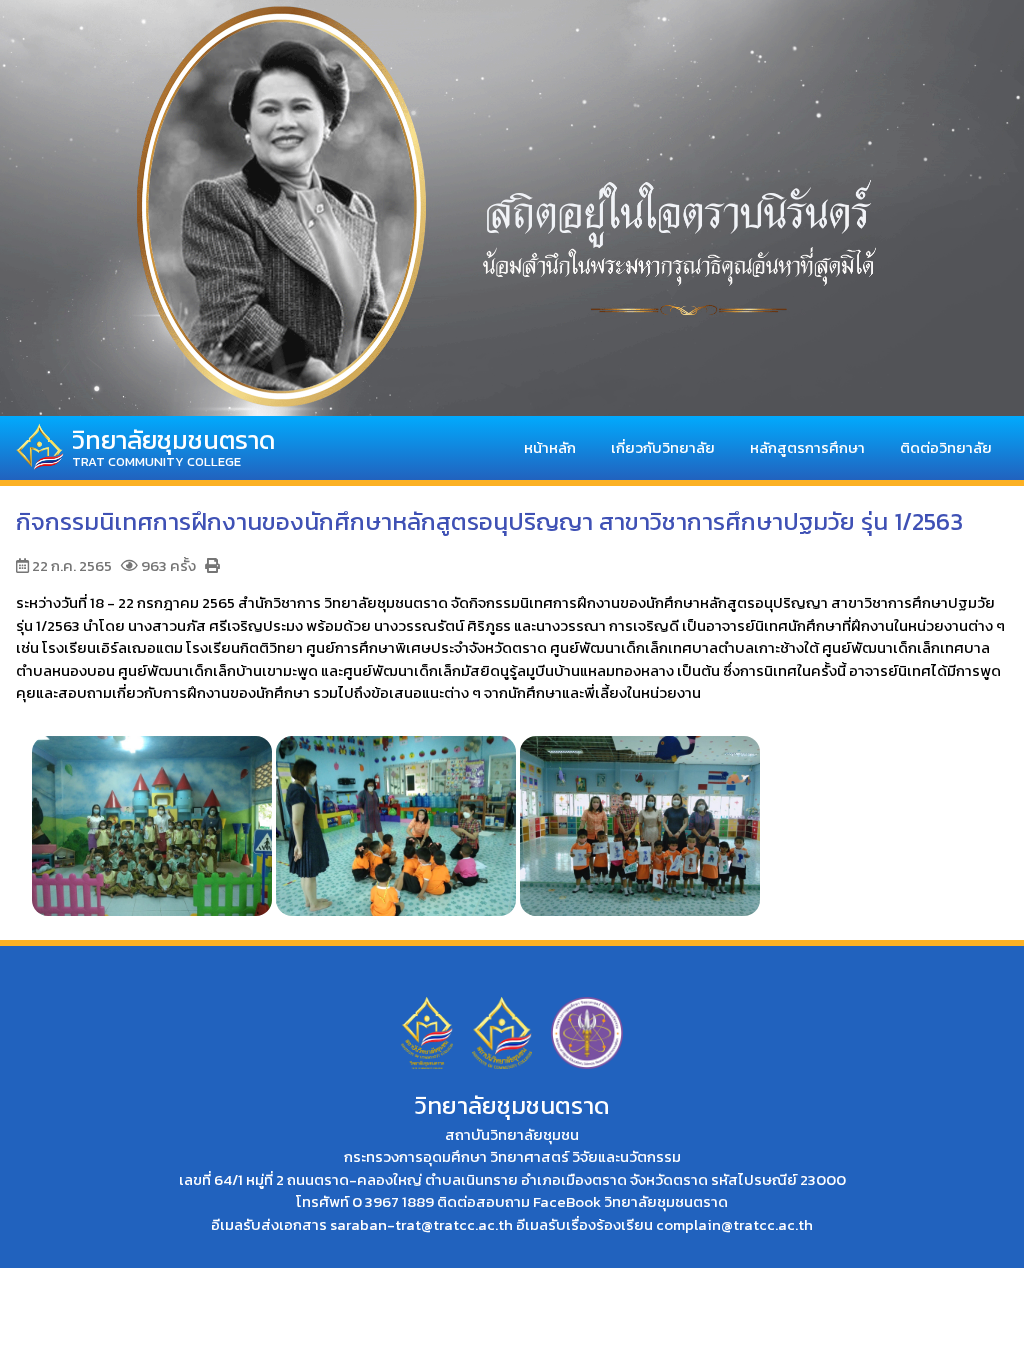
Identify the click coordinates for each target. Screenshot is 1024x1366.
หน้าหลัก (550, 447)
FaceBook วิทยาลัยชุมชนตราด (630, 1201)
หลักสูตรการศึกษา (807, 447)
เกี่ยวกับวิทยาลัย (663, 447)
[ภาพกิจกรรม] (152, 815)
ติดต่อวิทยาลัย (946, 447)
